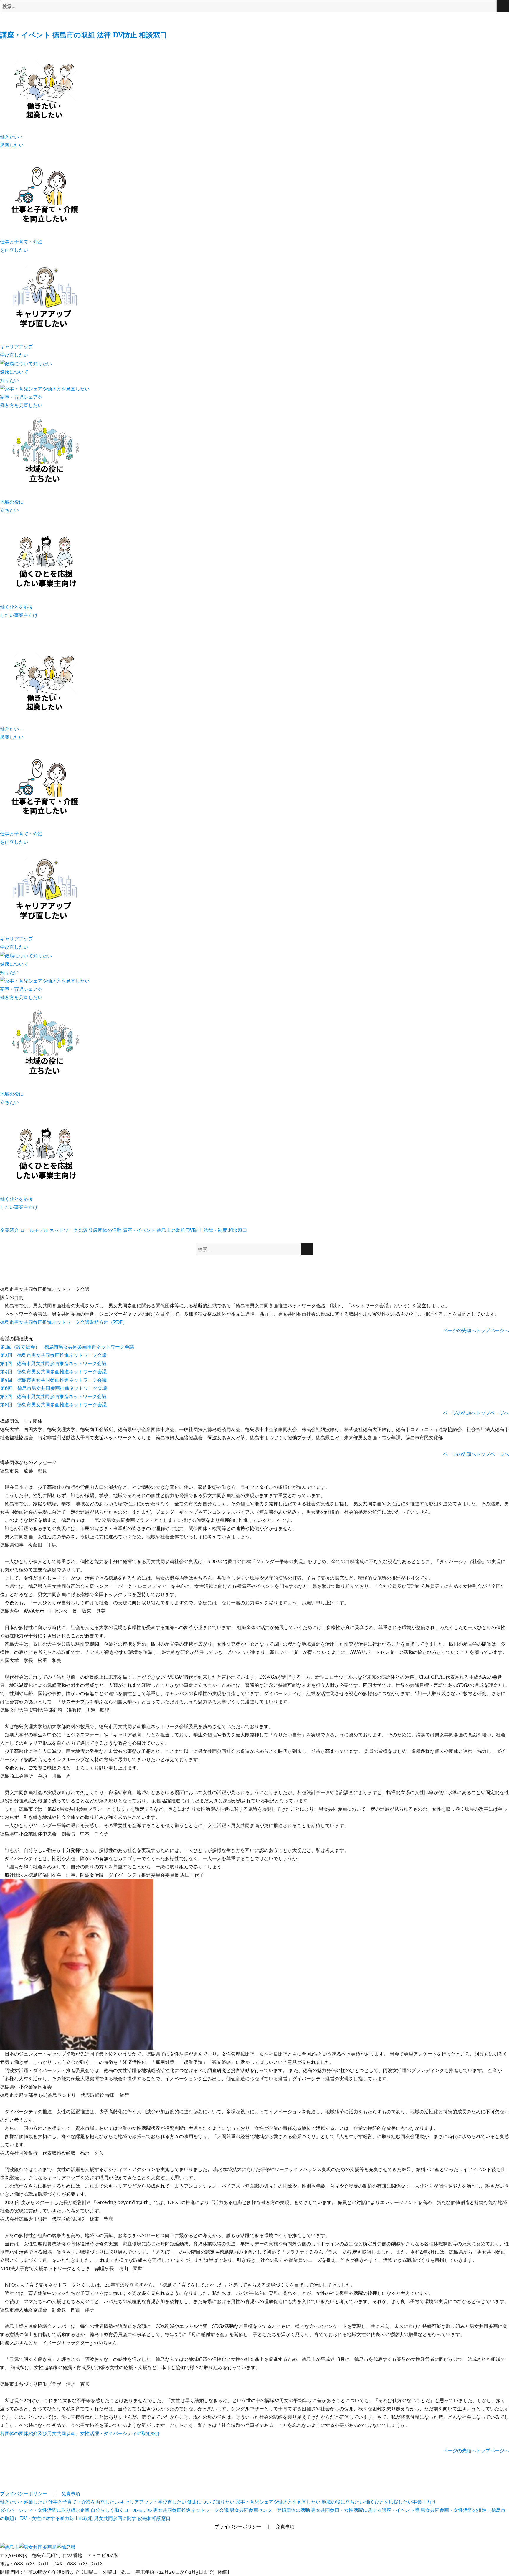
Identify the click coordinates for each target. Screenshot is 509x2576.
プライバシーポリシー (24, 2493)
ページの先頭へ (460, 1330)
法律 (104, 35)
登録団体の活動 (105, 1230)
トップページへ (493, 1330)
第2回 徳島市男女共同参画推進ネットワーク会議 (53, 1355)
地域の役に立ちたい (343, 2502)
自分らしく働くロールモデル (121, 2510)
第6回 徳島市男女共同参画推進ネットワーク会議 (53, 1388)
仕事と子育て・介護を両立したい (84, 2502)
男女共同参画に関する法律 (122, 2518)
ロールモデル (34, 1230)
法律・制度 (215, 1230)
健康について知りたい (211, 2502)
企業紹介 (9, 1230)
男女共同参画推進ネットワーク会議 (191, 2510)
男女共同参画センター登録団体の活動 (270, 2510)
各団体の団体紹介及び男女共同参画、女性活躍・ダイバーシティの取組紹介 (80, 2433)
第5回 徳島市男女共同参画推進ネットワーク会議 (53, 1380)
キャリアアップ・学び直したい (153, 2502)
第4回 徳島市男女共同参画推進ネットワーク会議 (53, 1372)
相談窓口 (153, 35)
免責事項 (71, 2493)
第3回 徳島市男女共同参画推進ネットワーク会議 (53, 1363)
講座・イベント (25, 35)
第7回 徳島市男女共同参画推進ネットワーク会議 (53, 1396)
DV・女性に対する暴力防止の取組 (56, 2518)
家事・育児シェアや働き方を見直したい (278, 2502)
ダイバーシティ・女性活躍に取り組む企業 (45, 2510)
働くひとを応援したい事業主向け (401, 2502)
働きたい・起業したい (24, 2502)
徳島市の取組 (74, 35)
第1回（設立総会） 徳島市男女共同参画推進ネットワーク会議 (67, 1347)
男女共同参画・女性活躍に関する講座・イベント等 (365, 2510)
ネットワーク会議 (68, 1230)
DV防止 (125, 35)
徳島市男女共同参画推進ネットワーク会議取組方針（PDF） (64, 1322)
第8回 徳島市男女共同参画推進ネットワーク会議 (53, 1405)
